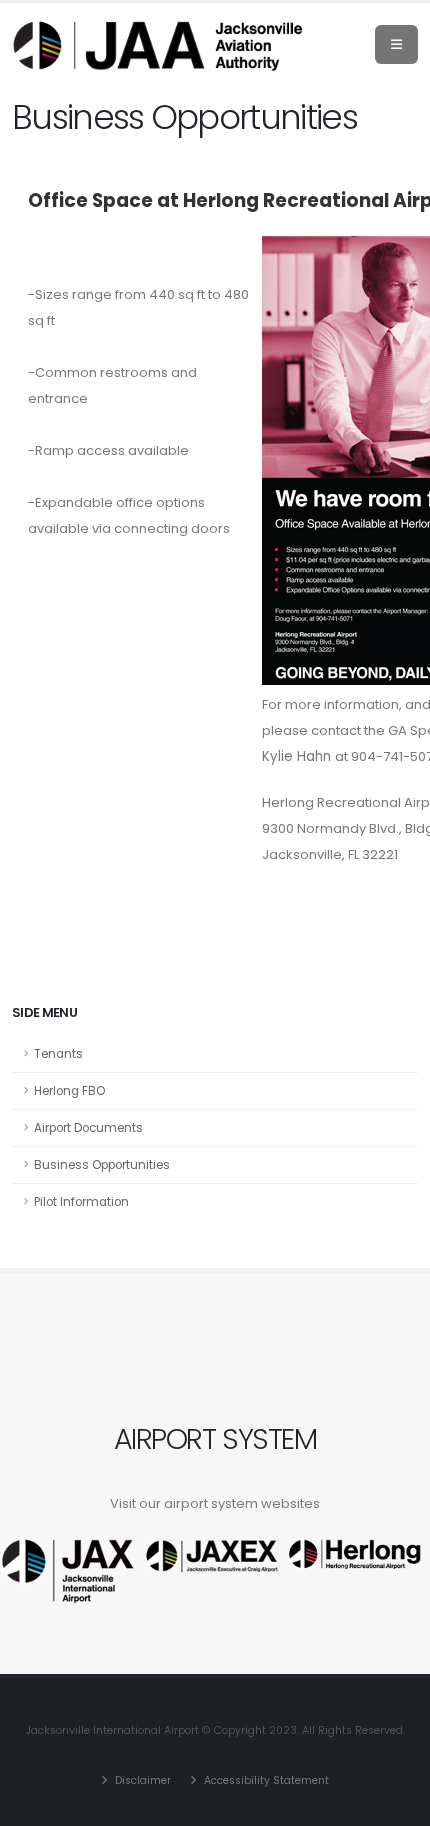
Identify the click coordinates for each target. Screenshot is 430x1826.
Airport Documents (88, 1128)
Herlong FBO (69, 1091)
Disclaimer (141, 1780)
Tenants (58, 1054)
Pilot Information (81, 1202)
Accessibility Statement (265, 1780)
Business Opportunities (102, 1165)
